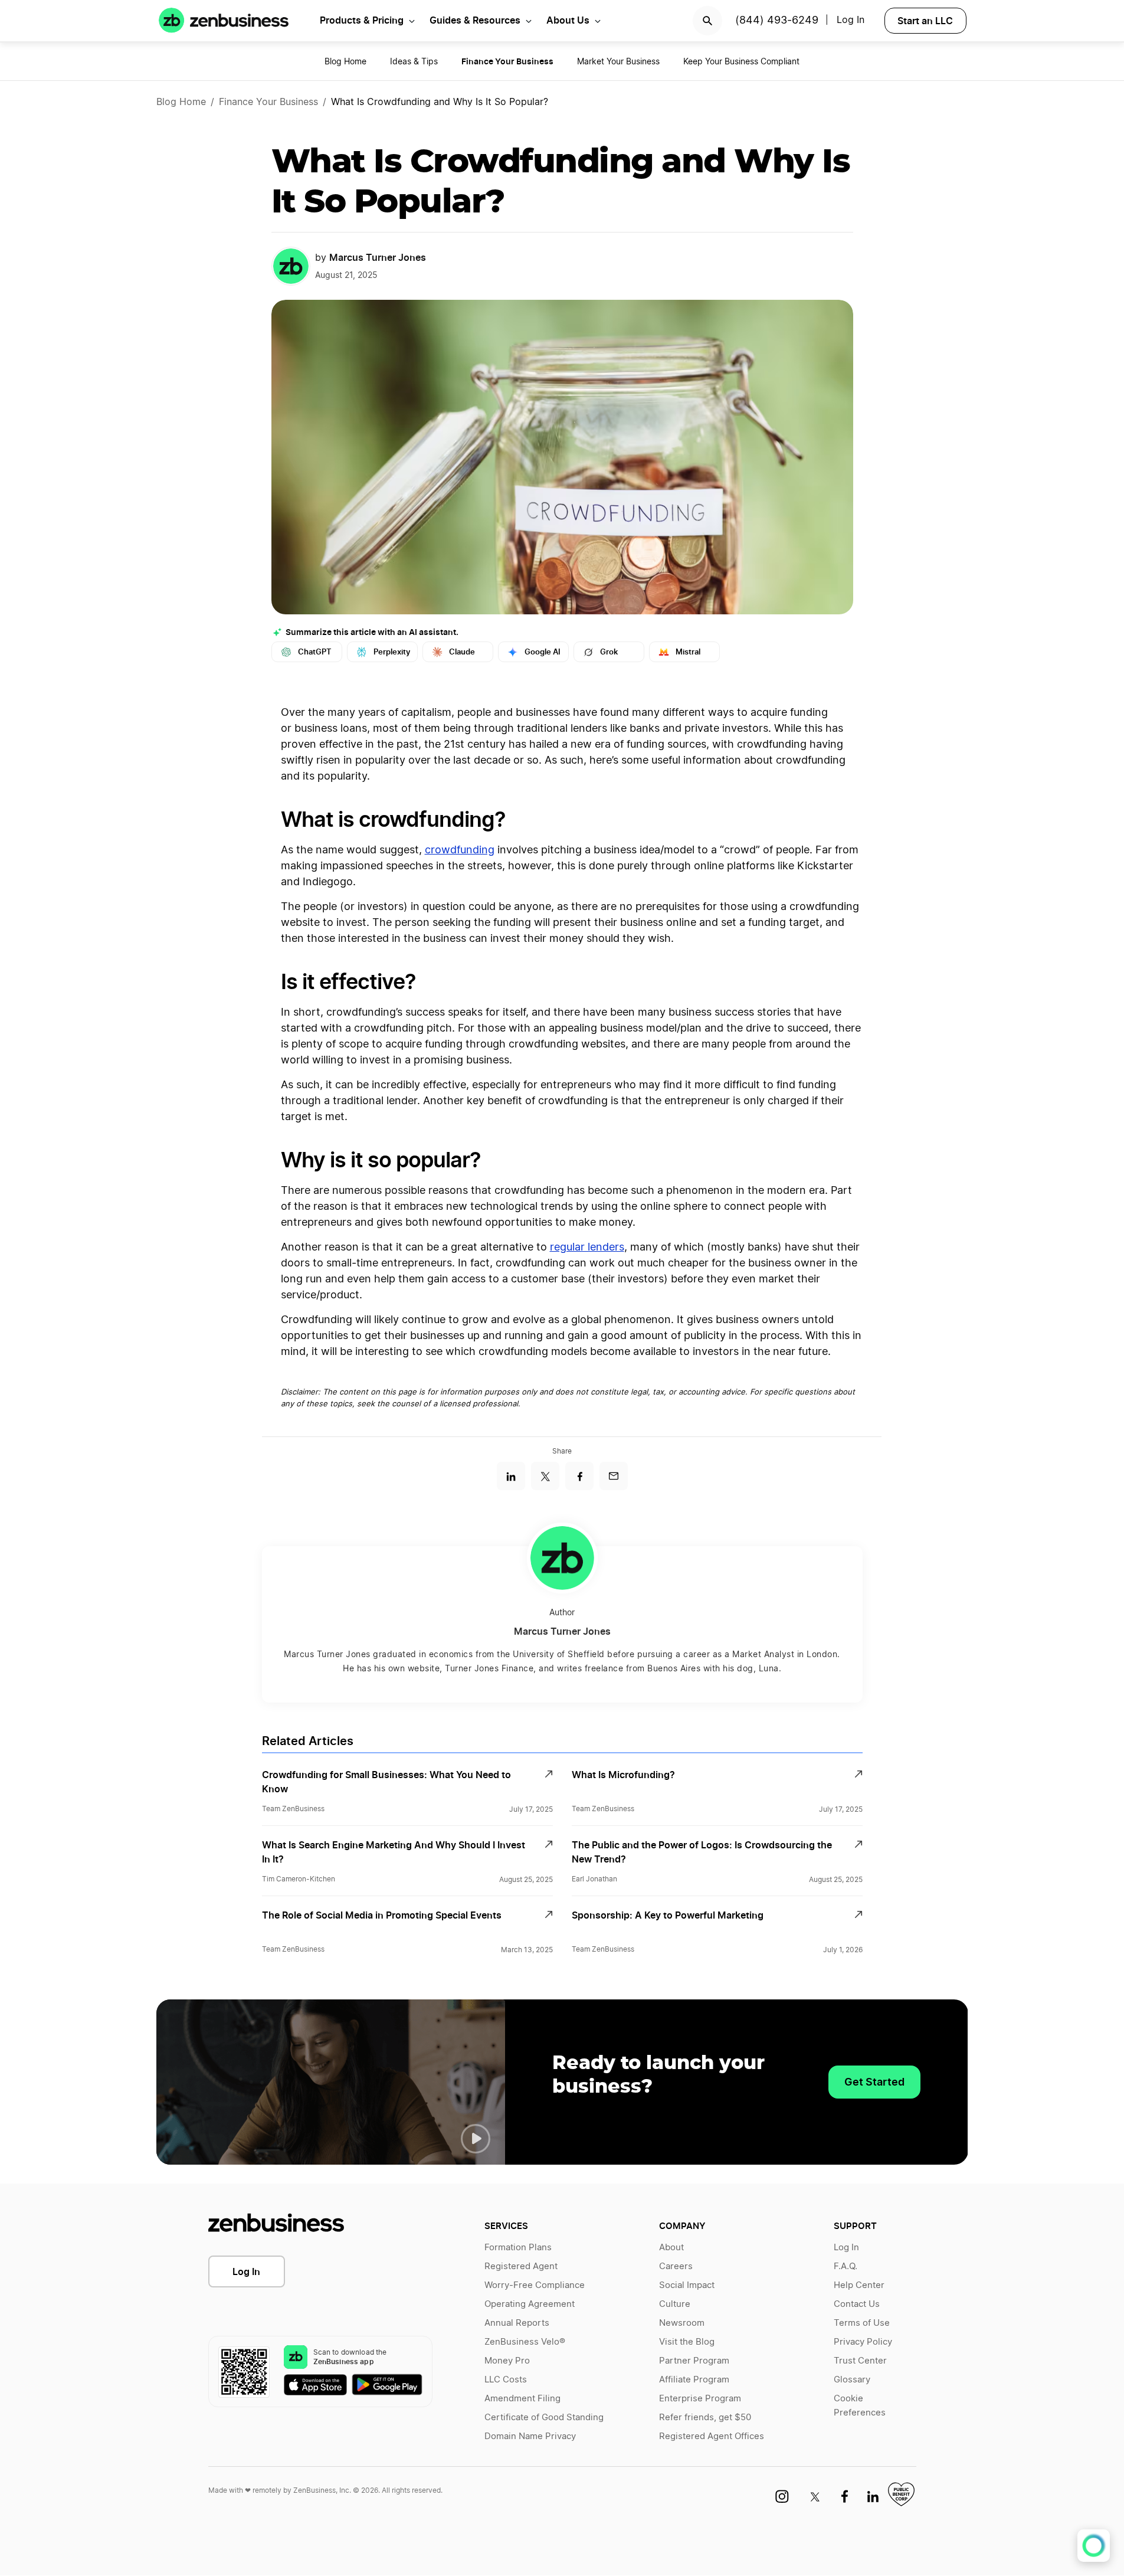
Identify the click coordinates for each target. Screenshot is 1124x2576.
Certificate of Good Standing (544, 2418)
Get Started (874, 2082)
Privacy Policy (863, 2342)
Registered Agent (521, 2266)
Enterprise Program (700, 2399)
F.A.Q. (846, 2266)
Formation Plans (518, 2248)
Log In (246, 2271)
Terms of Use (862, 2323)
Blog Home (345, 62)
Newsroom (682, 2323)
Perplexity (392, 652)
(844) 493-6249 (777, 21)
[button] (476, 2139)
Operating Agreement (530, 2304)
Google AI (543, 652)
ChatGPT (315, 652)
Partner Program (694, 2361)
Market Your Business (618, 62)
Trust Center (860, 2361)
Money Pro (507, 2361)
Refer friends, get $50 (705, 2418)
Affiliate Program (694, 2380)
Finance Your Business (268, 102)
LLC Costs (506, 2380)
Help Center (859, 2285)
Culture (675, 2304)
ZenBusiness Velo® (525, 2342)
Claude (462, 652)
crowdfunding (460, 850)
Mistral (688, 652)
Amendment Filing (522, 2399)
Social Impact (687, 2285)
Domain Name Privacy (530, 2436)
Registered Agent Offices (712, 2436)
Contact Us (857, 2304)
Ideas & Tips (414, 62)
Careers (676, 2266)
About (671, 2248)
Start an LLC (925, 21)
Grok (609, 652)
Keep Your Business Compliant (741, 62)
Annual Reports (517, 2323)
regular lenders (587, 1248)
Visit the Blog (687, 2342)
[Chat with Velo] (1094, 2546)
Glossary (852, 2380)
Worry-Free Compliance (535, 2285)
